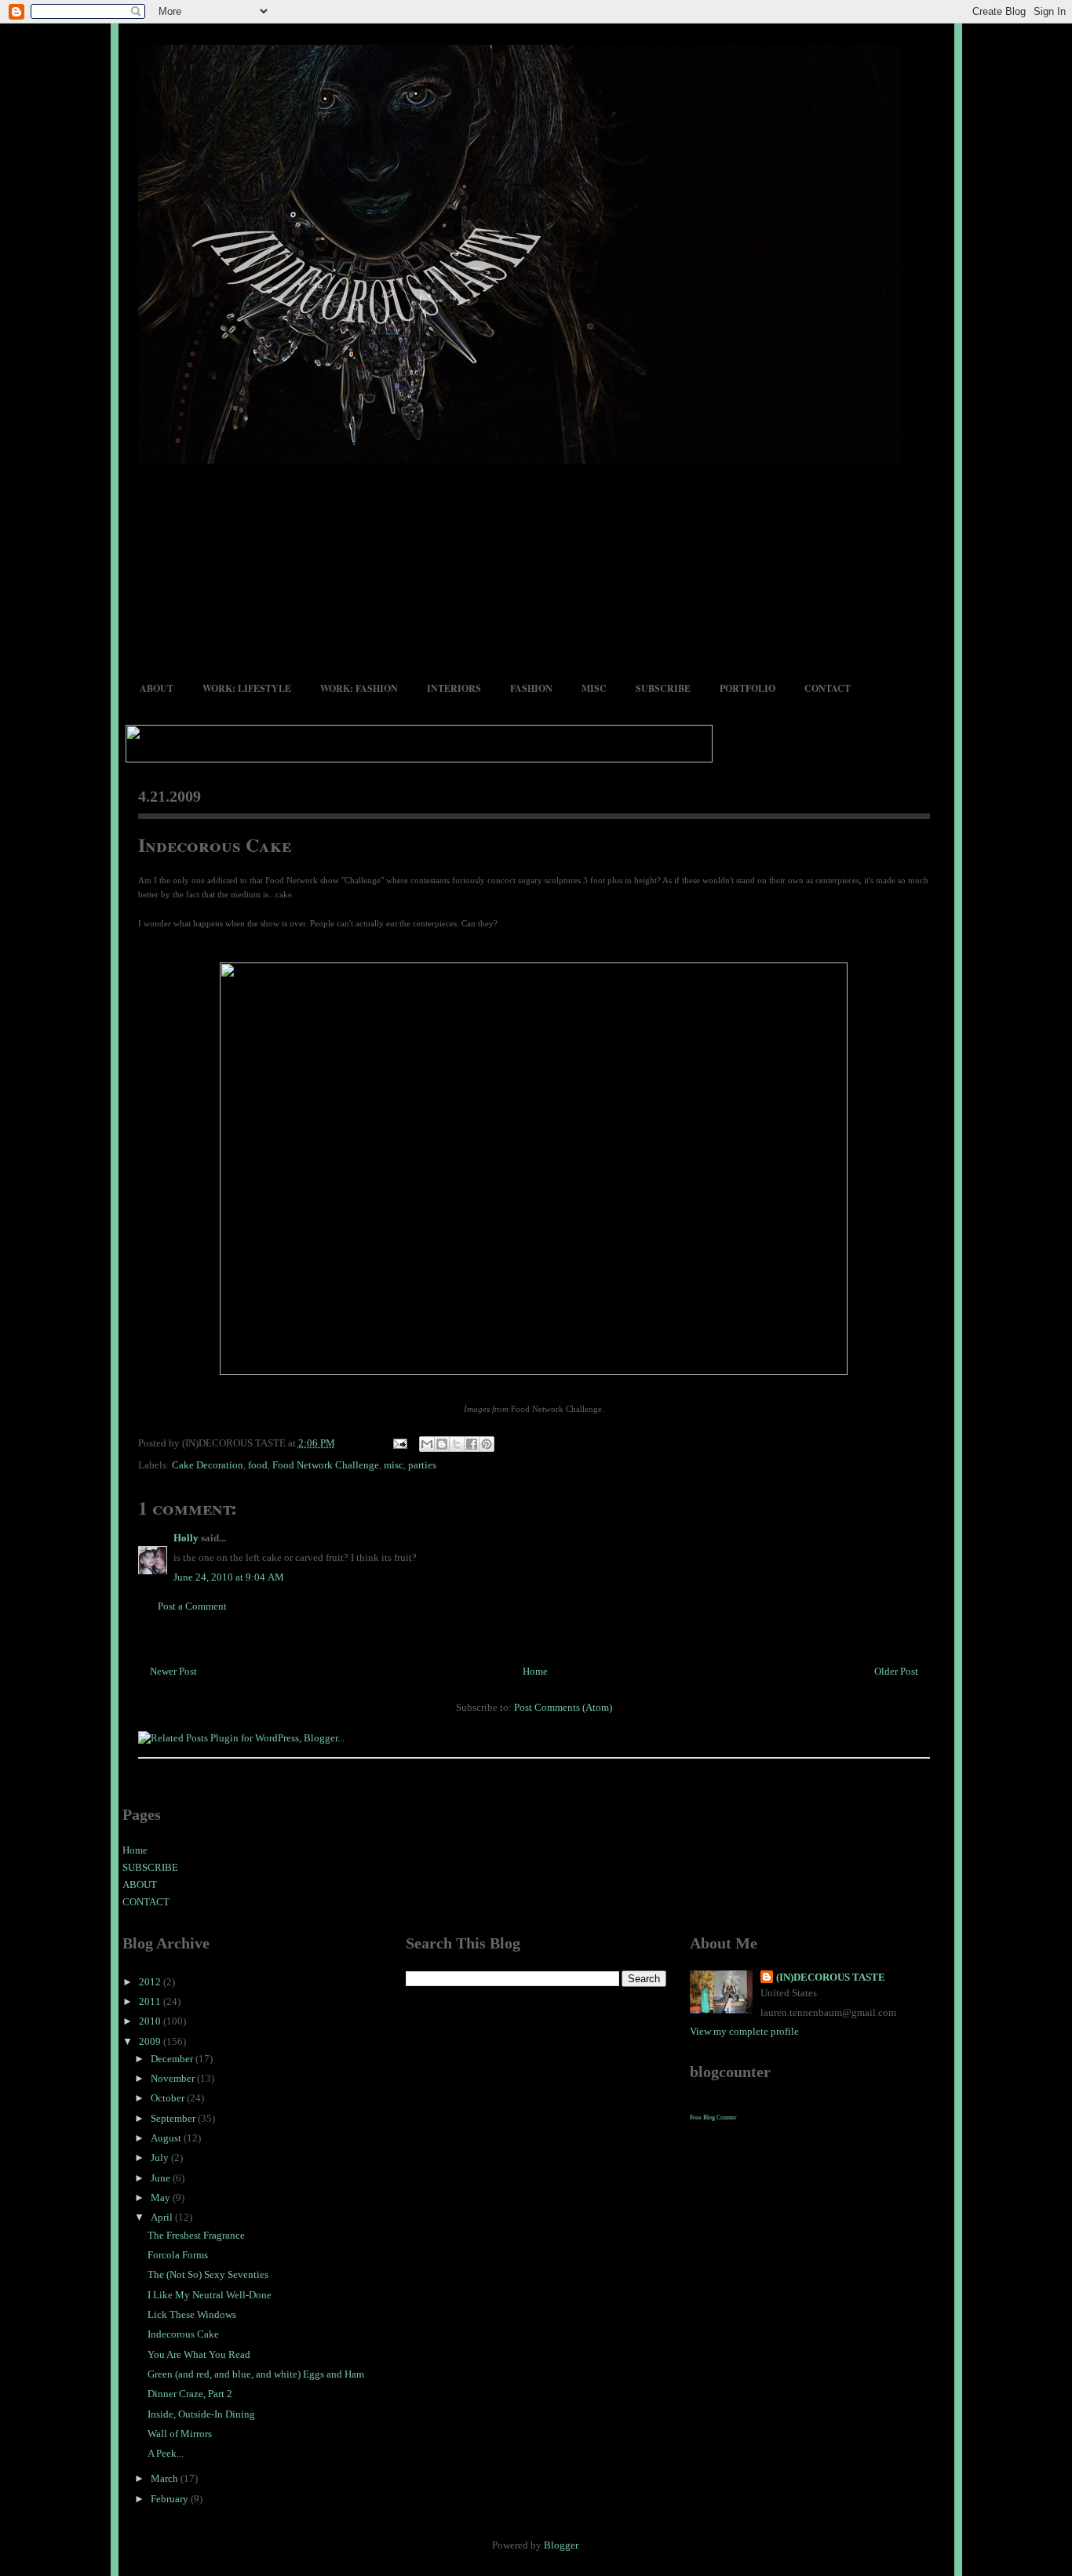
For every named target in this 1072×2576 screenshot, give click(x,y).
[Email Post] (399, 1443)
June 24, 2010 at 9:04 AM (229, 1577)
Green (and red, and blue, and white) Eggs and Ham (256, 2374)
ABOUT (157, 688)
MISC (594, 688)
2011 (151, 2001)
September (174, 2118)
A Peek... (166, 2453)
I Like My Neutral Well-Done (210, 2295)
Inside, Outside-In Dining (201, 2414)
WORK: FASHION (359, 688)
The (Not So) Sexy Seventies (208, 2274)
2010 (151, 2021)
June (162, 2178)
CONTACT (828, 688)
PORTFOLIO (747, 688)
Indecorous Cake (215, 844)
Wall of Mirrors (180, 2434)
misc (394, 1465)
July (161, 2158)
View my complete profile (744, 2031)
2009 (151, 2041)
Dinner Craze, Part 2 (190, 2394)
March (166, 2478)
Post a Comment (192, 1606)
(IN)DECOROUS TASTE (831, 1977)
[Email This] (427, 1444)
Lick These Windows (192, 2314)
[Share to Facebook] (472, 1444)
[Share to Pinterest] (487, 1444)
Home (535, 1671)
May (162, 2198)
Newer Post (173, 1671)
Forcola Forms (178, 2255)
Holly (186, 1538)
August (167, 2138)
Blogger (561, 2545)
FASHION (531, 688)
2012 (151, 1982)
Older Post (896, 1671)
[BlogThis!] (442, 1444)
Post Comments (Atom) (563, 1707)
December (173, 2059)
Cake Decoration (208, 1465)
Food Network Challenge (326, 1465)
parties (422, 1465)
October (169, 2098)
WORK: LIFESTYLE (247, 688)
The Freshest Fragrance (196, 2235)
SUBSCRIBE (663, 688)
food (258, 1465)
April (163, 2217)
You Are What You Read (199, 2354)
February (171, 2499)
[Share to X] (457, 1444)
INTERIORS (454, 688)
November (174, 2078)
